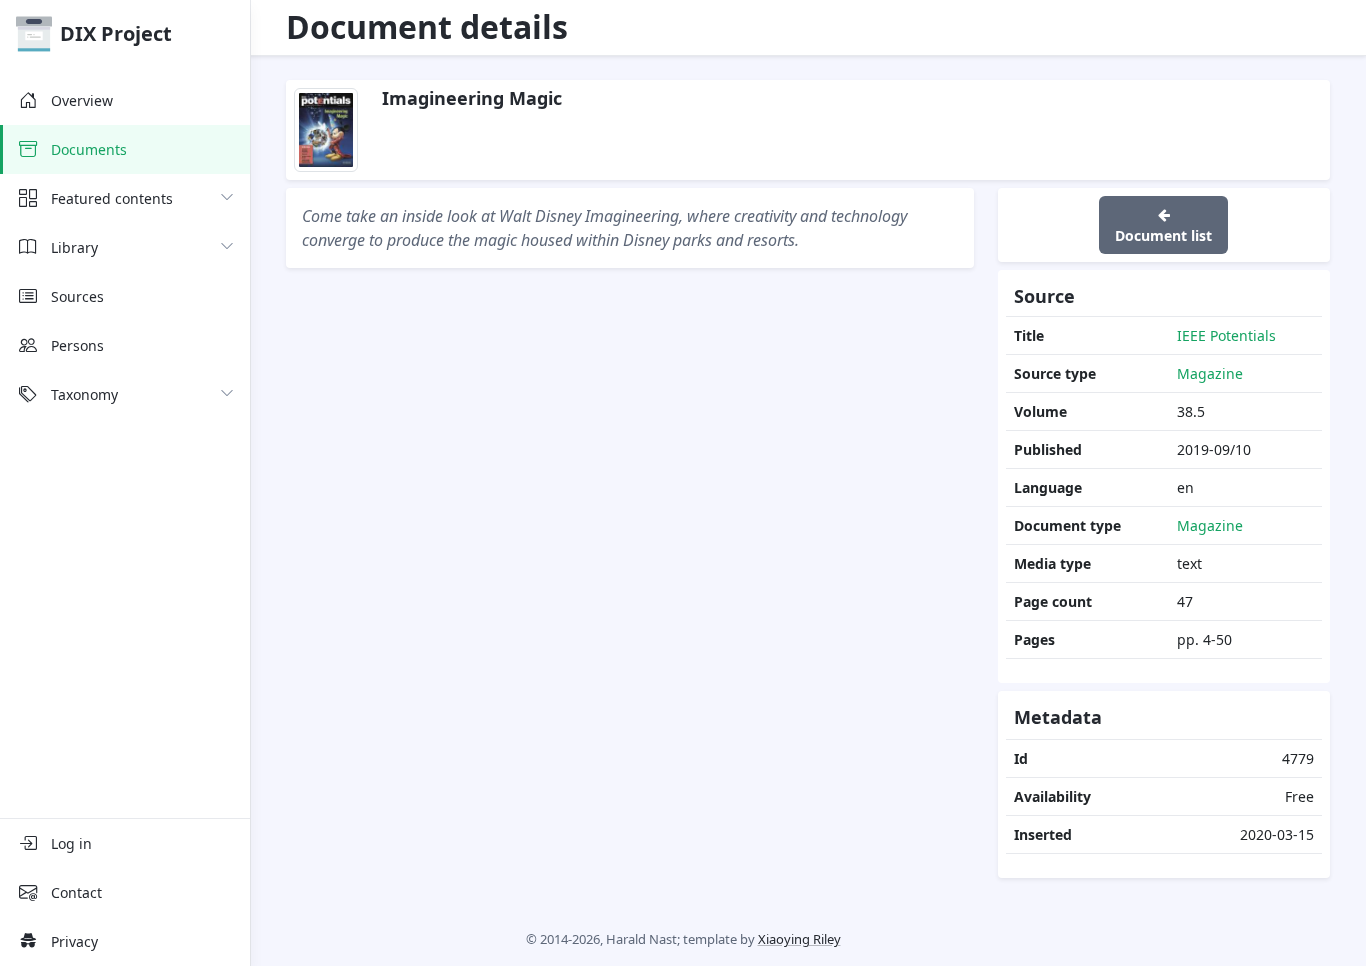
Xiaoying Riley (799, 939)
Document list (1163, 235)
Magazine (1210, 373)
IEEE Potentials (1226, 335)
